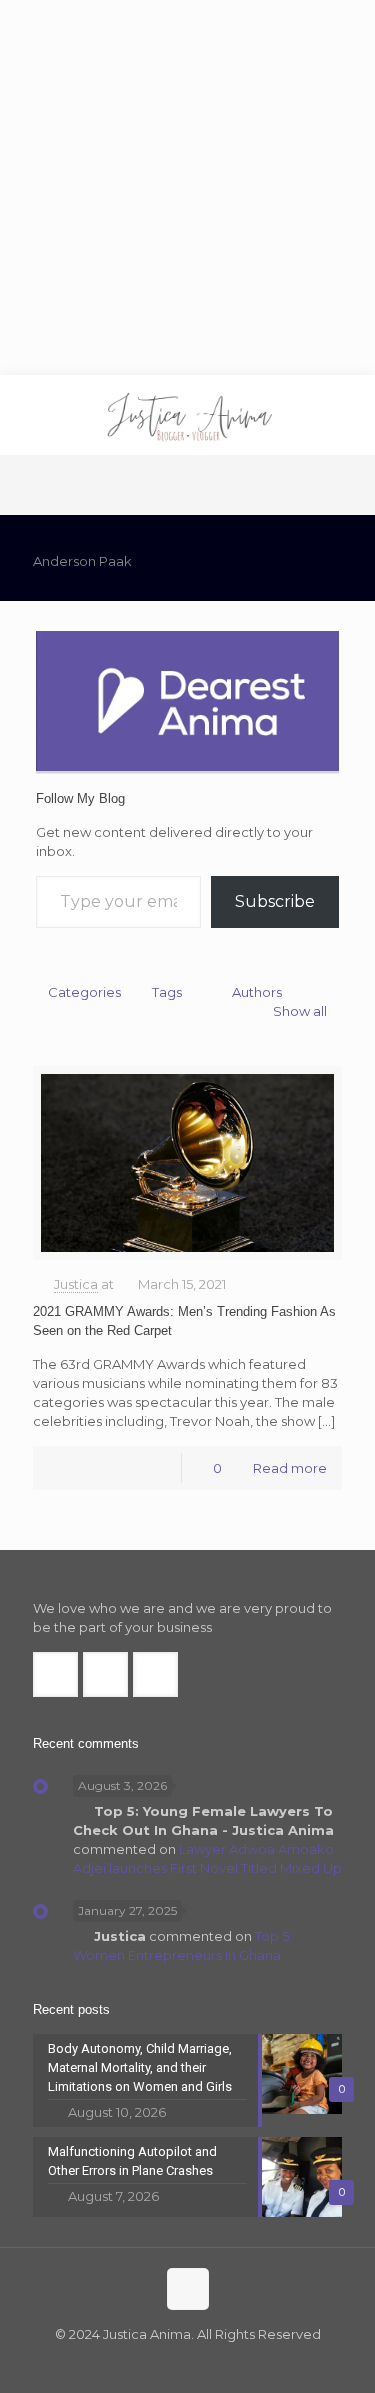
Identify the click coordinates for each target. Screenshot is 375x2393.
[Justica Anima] (187, 415)
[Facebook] (147, 2362)
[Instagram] (228, 2362)
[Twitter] (174, 2362)
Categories (84, 992)
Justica (76, 1284)
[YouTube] (201, 2362)
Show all (300, 1011)
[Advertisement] (187, 187)
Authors (257, 992)
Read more (290, 1468)
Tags (167, 992)
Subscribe (275, 901)
